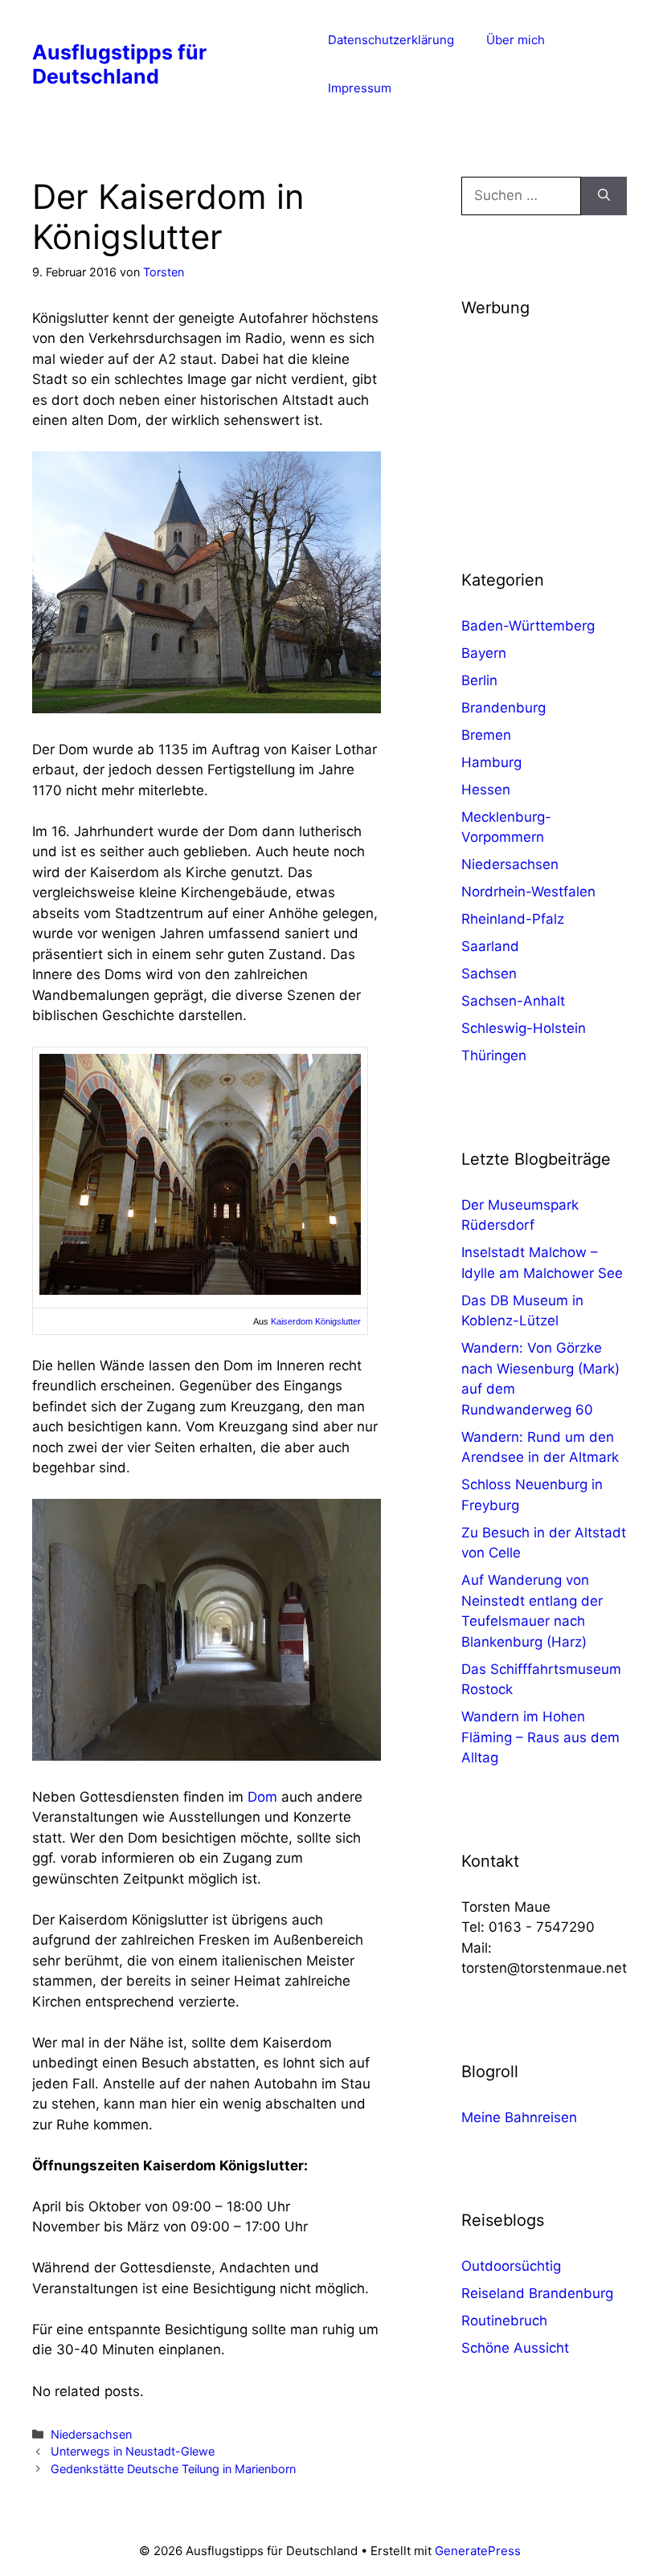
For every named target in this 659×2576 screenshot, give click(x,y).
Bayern (484, 653)
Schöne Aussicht (515, 2348)
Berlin (479, 680)
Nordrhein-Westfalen (528, 892)
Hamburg (491, 762)
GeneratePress (478, 2551)
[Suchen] (604, 196)
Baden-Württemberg (528, 626)
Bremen (486, 735)
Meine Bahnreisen (519, 2117)
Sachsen (489, 974)
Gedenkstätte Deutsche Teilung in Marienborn (173, 2469)
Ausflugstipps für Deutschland (119, 64)
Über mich (516, 40)
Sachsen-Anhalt (513, 1001)
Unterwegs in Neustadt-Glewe (133, 2451)
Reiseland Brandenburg (537, 2293)
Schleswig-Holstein (524, 1028)
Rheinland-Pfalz (513, 919)
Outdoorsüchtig (511, 2266)
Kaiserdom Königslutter (316, 1321)
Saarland (490, 946)
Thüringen (494, 1055)
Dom (262, 1797)
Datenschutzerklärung (391, 40)
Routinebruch (504, 2321)
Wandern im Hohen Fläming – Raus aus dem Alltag (540, 1737)
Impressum (360, 88)
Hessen (486, 790)
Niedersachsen (91, 2434)
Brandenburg (503, 708)
